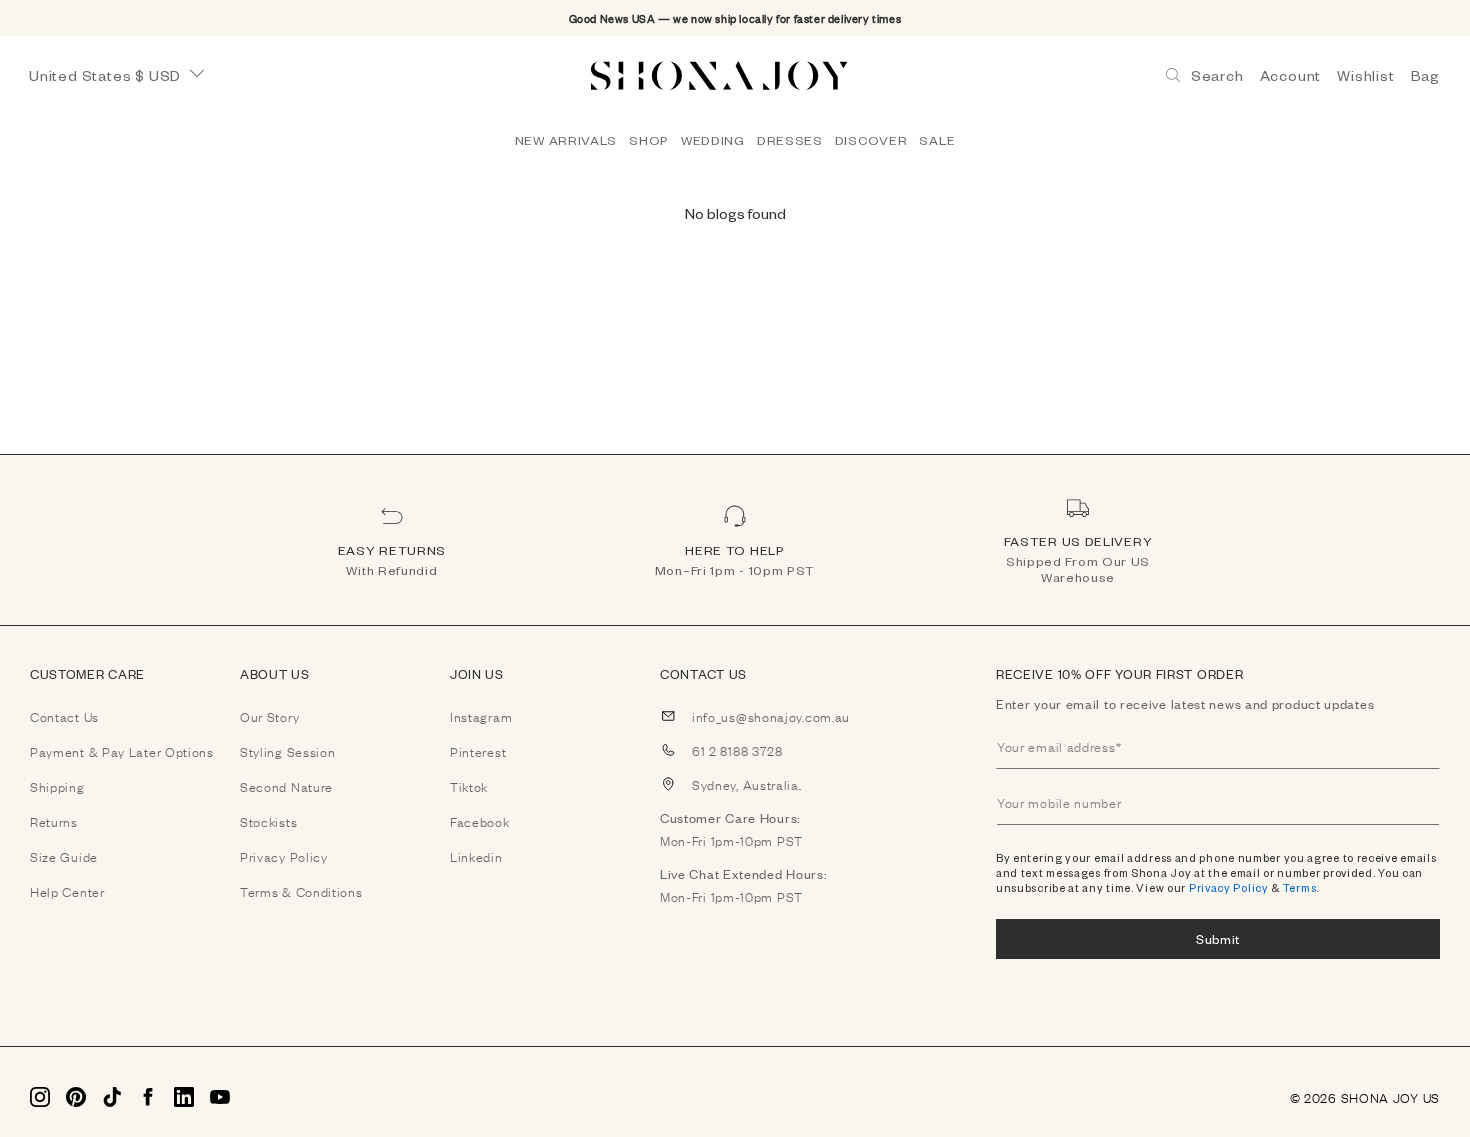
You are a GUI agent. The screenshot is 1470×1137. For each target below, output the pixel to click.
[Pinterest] (76, 1097)
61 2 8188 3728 (737, 750)
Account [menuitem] (1291, 75)
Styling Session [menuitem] (288, 751)
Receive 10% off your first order (1119, 674)
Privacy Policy (1229, 887)
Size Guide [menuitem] (64, 856)
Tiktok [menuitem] (469, 786)
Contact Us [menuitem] (64, 716)
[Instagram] (40, 1097)
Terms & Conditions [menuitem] (301, 891)
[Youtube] (220, 1097)
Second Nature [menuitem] (286, 786)
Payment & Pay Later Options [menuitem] (122, 751)
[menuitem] (566, 140)
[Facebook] (148, 1097)
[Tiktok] (112, 1097)
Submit (1218, 938)
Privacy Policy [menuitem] (284, 856)
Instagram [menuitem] (481, 716)
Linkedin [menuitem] (476, 856)
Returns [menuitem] (54, 821)
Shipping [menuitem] (57, 786)
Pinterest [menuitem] (478, 751)
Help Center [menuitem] (67, 891)
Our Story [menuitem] (269, 716)
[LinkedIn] (184, 1097)
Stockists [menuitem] (268, 821)
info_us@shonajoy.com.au (771, 716)
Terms (1300, 887)
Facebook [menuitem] (480, 821)
